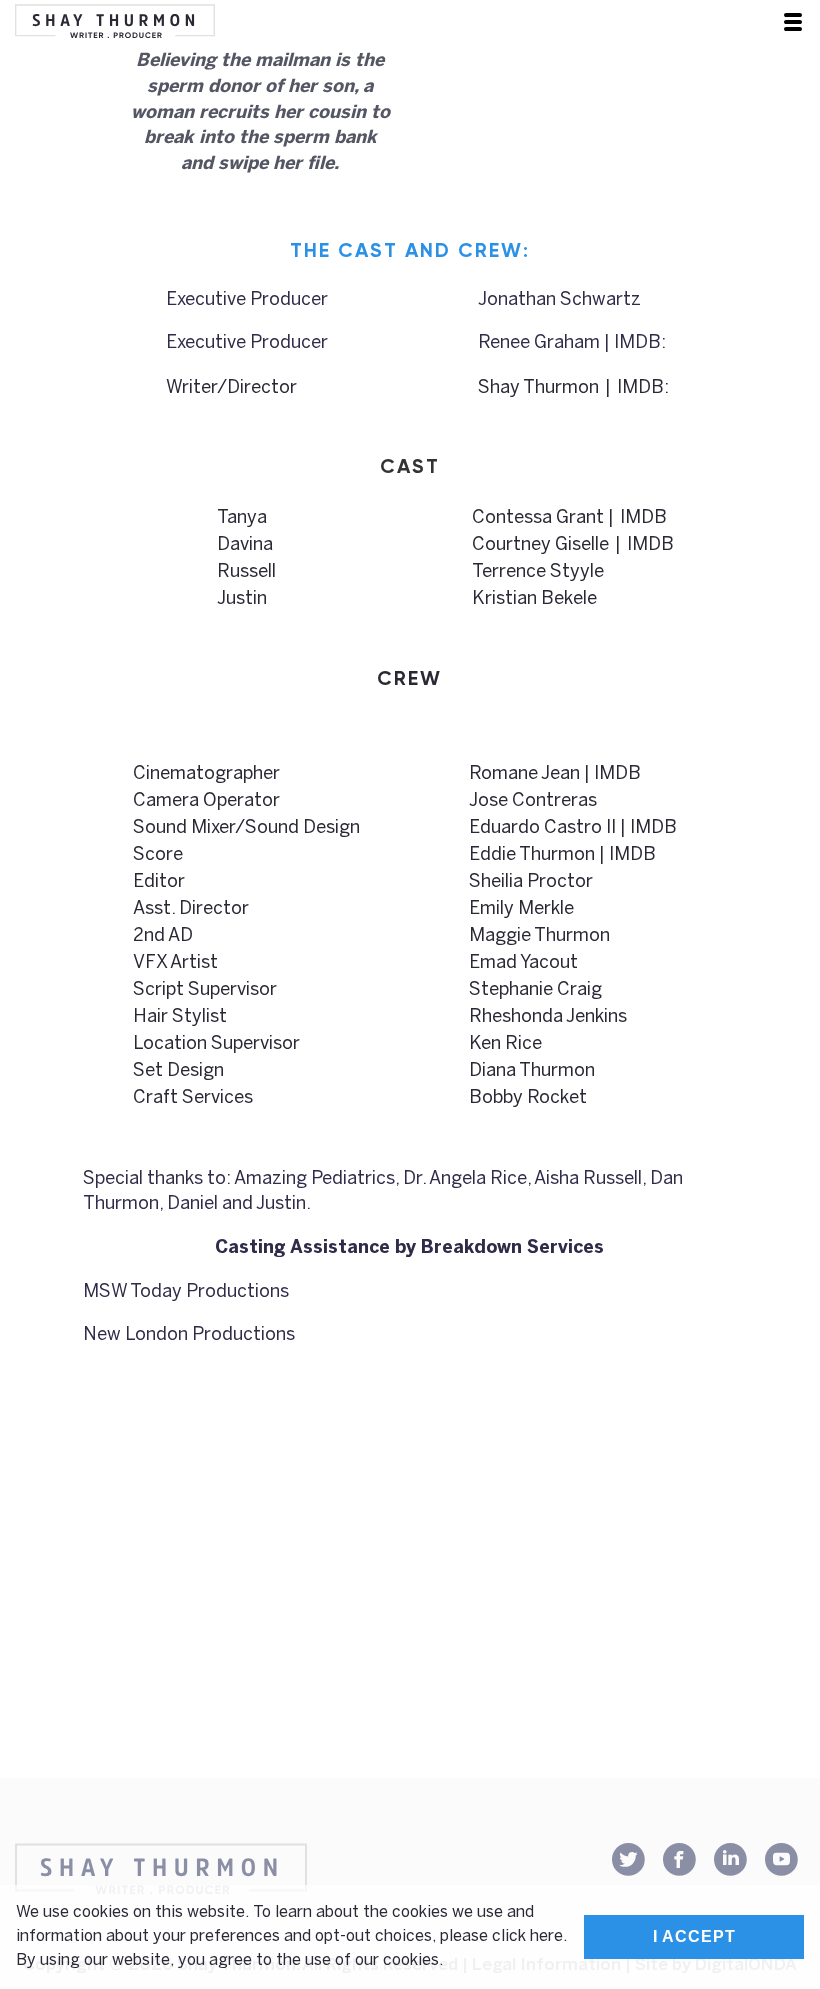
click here (527, 1936)
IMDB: (640, 343)
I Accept (694, 1936)
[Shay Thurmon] (115, 22)
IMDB (640, 388)
